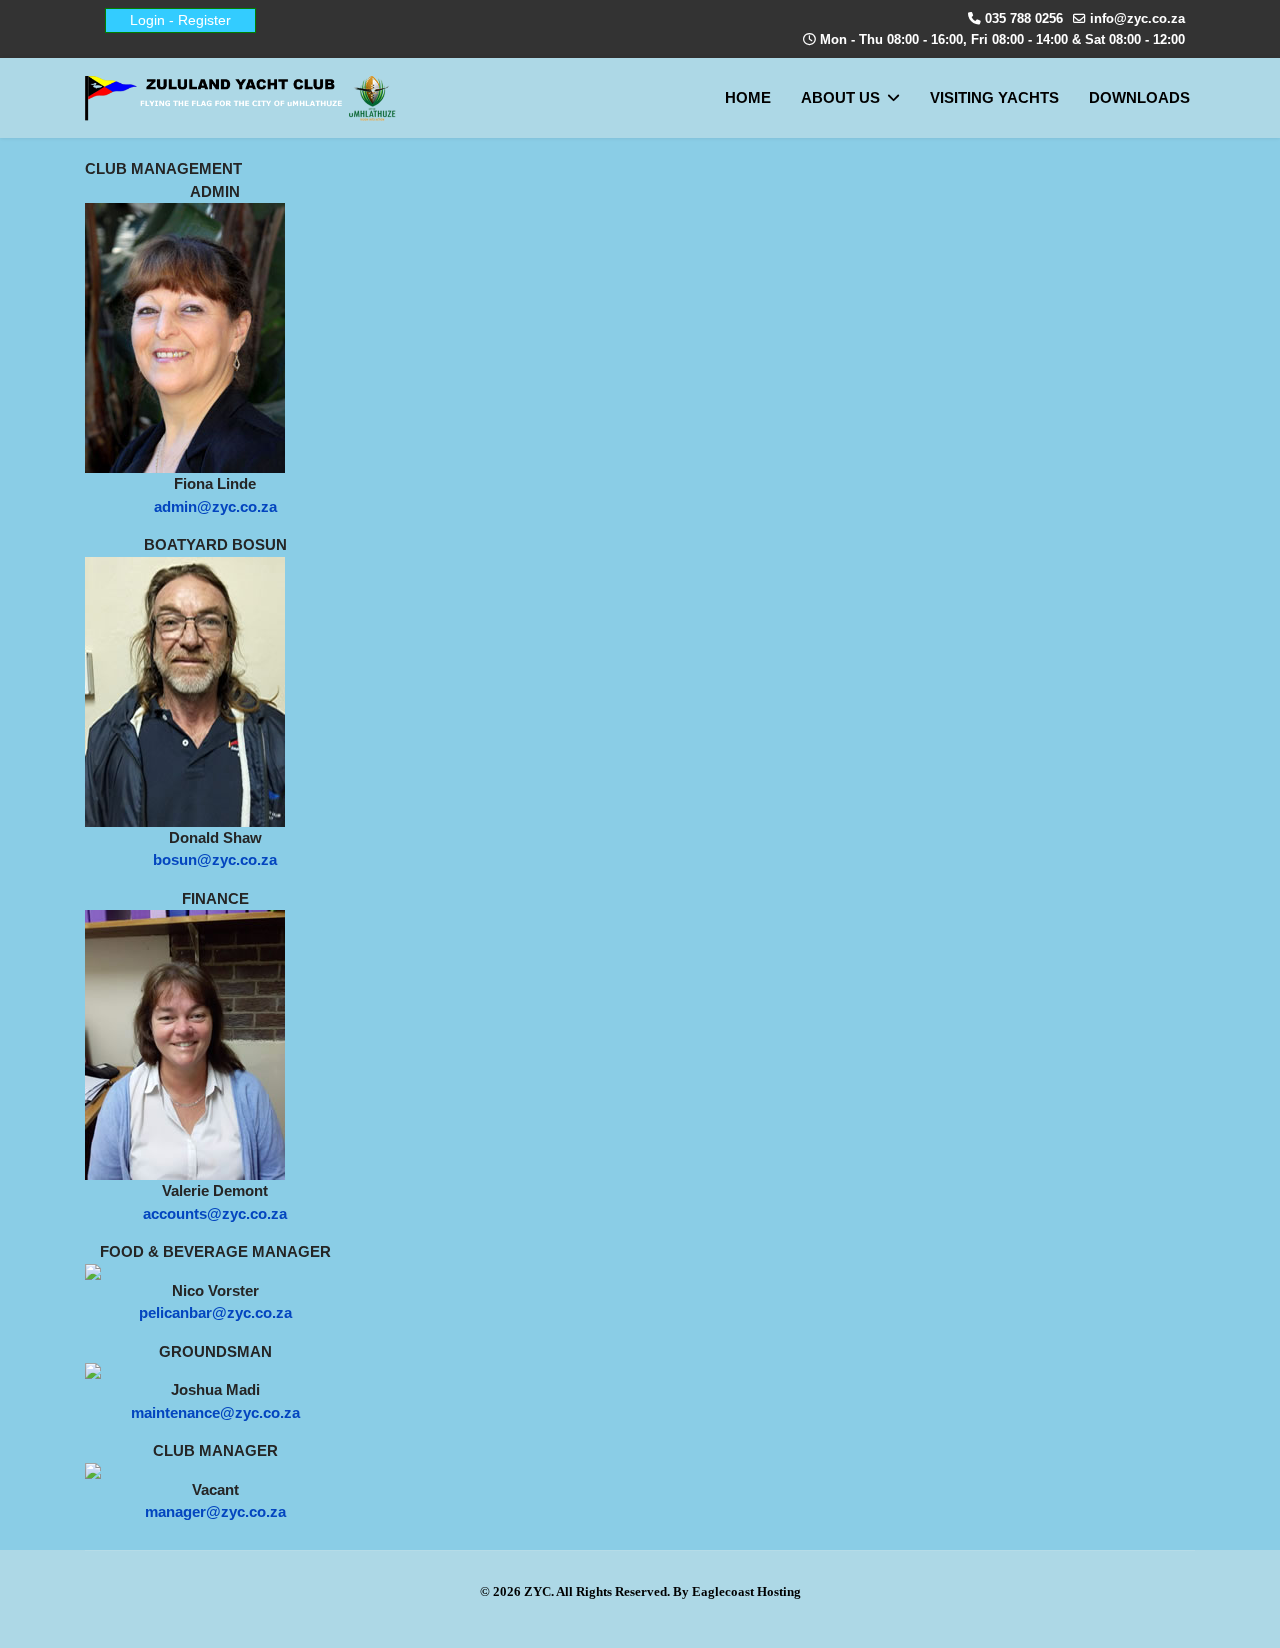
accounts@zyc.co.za (215, 1213)
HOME (748, 97)
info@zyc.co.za (1137, 19)
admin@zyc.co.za (215, 506)
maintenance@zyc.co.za (215, 1412)
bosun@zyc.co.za (215, 859)
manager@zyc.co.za (215, 1511)
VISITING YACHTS (994, 97)
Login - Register (180, 20)
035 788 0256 (1024, 19)
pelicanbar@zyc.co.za (215, 1312)
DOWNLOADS (1139, 97)
